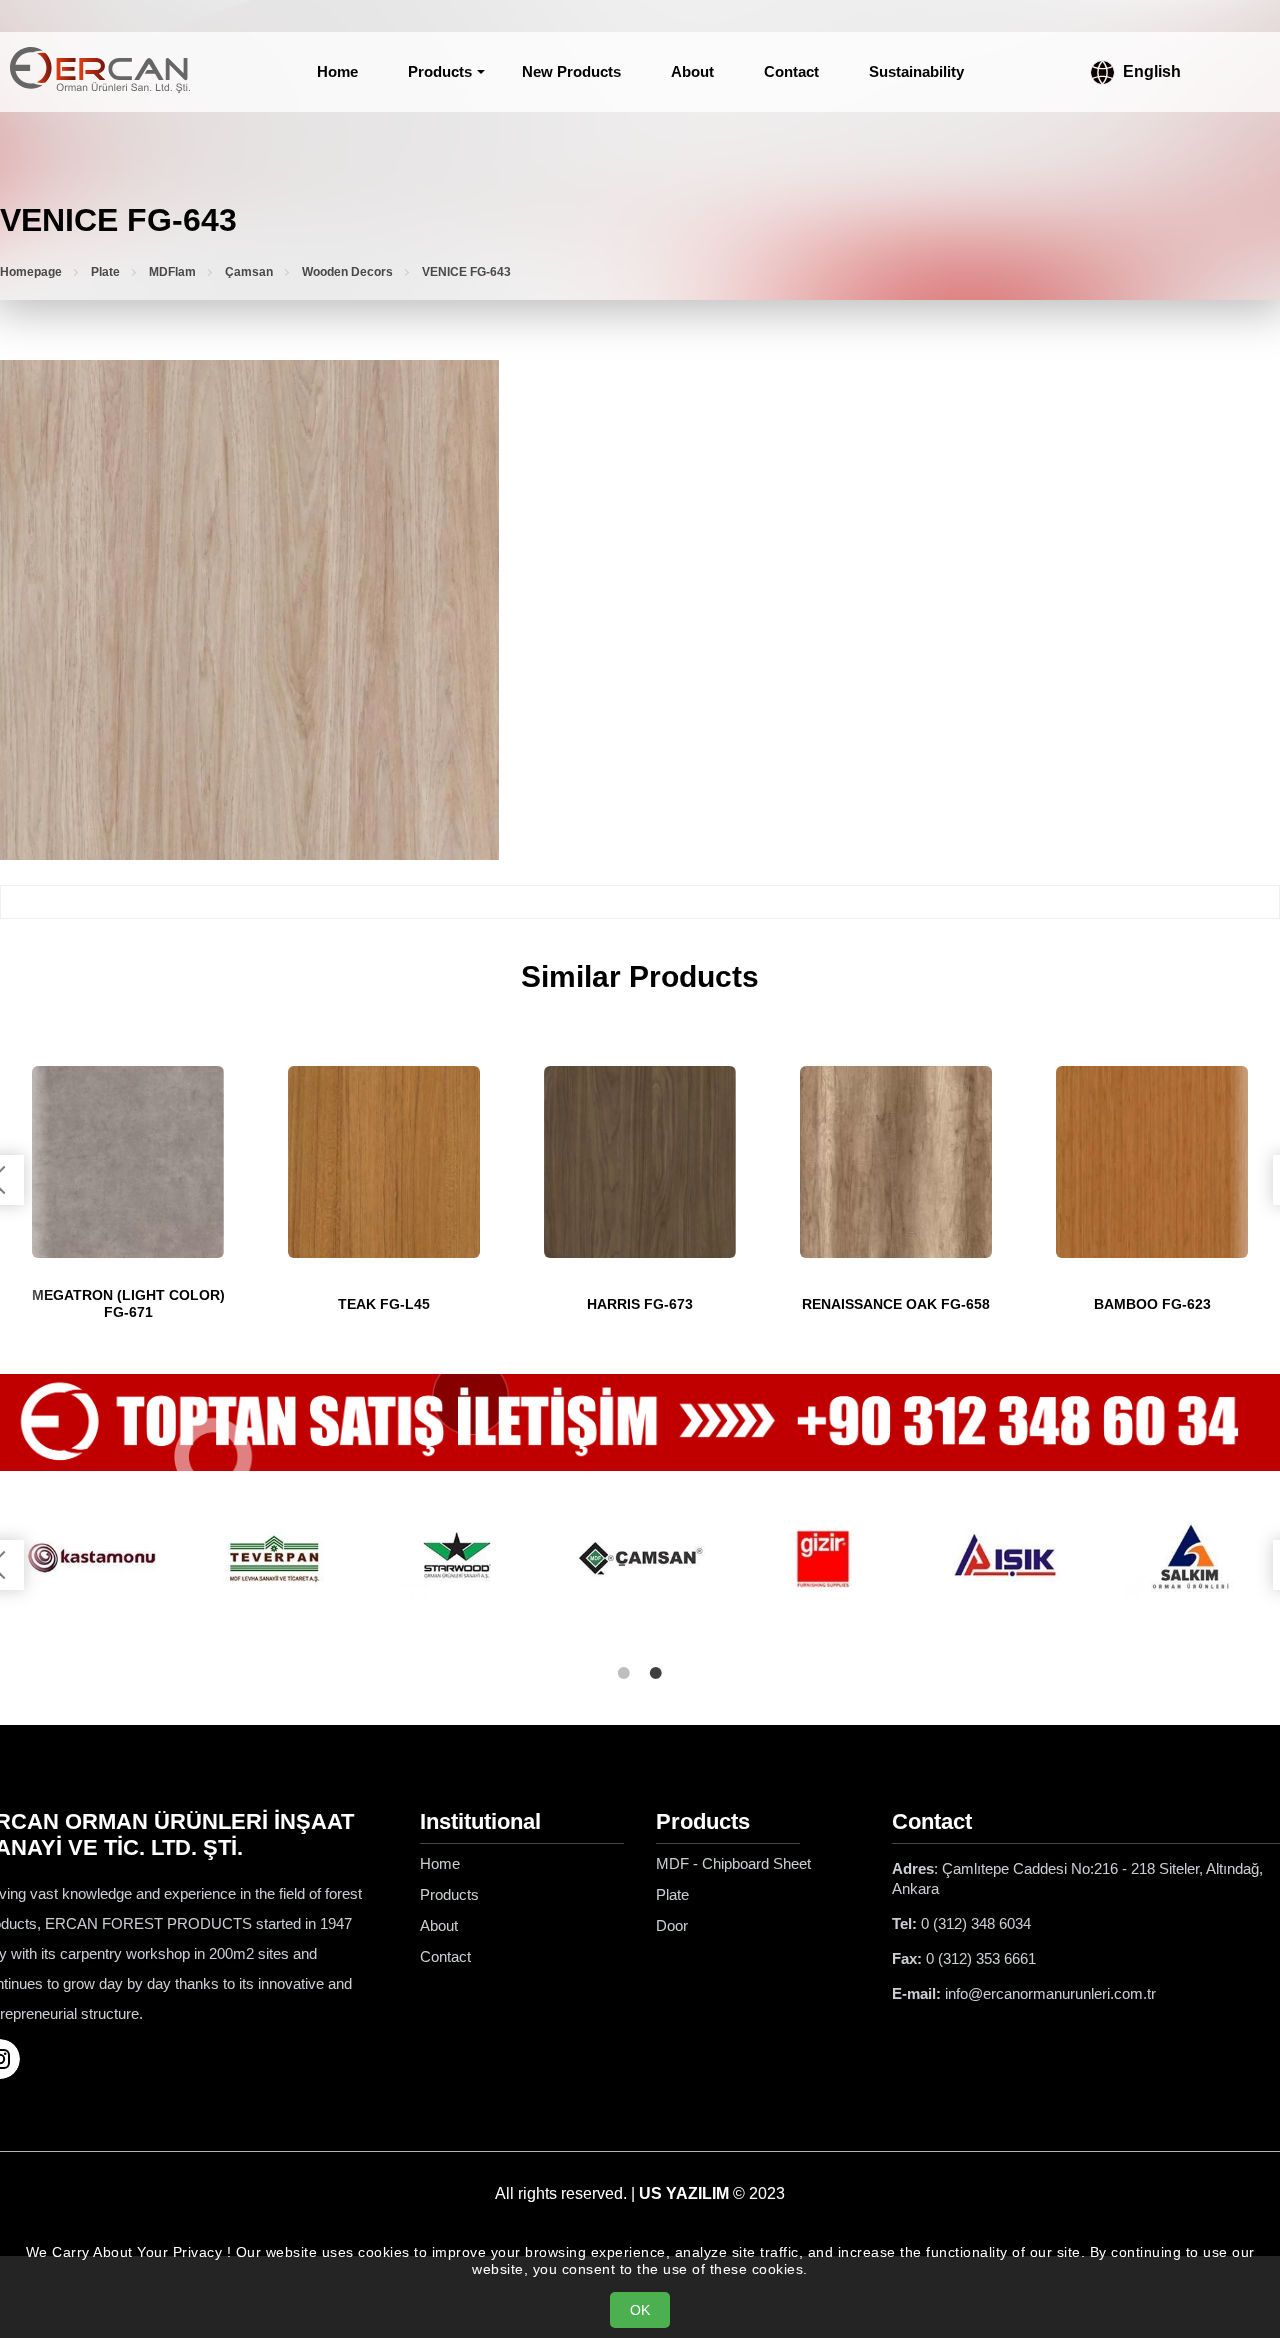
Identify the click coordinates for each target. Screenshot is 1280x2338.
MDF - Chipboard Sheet (733, 1863)
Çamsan (249, 272)
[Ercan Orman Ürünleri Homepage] (100, 72)
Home (337, 71)
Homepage (31, 272)
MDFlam (172, 272)
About (692, 71)
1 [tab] (624, 1673)
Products (440, 71)
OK (640, 2310)
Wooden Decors (347, 272)
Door (672, 1925)
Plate (105, 272)
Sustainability (916, 71)
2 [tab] (656, 1673)
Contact (791, 71)
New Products (571, 71)
